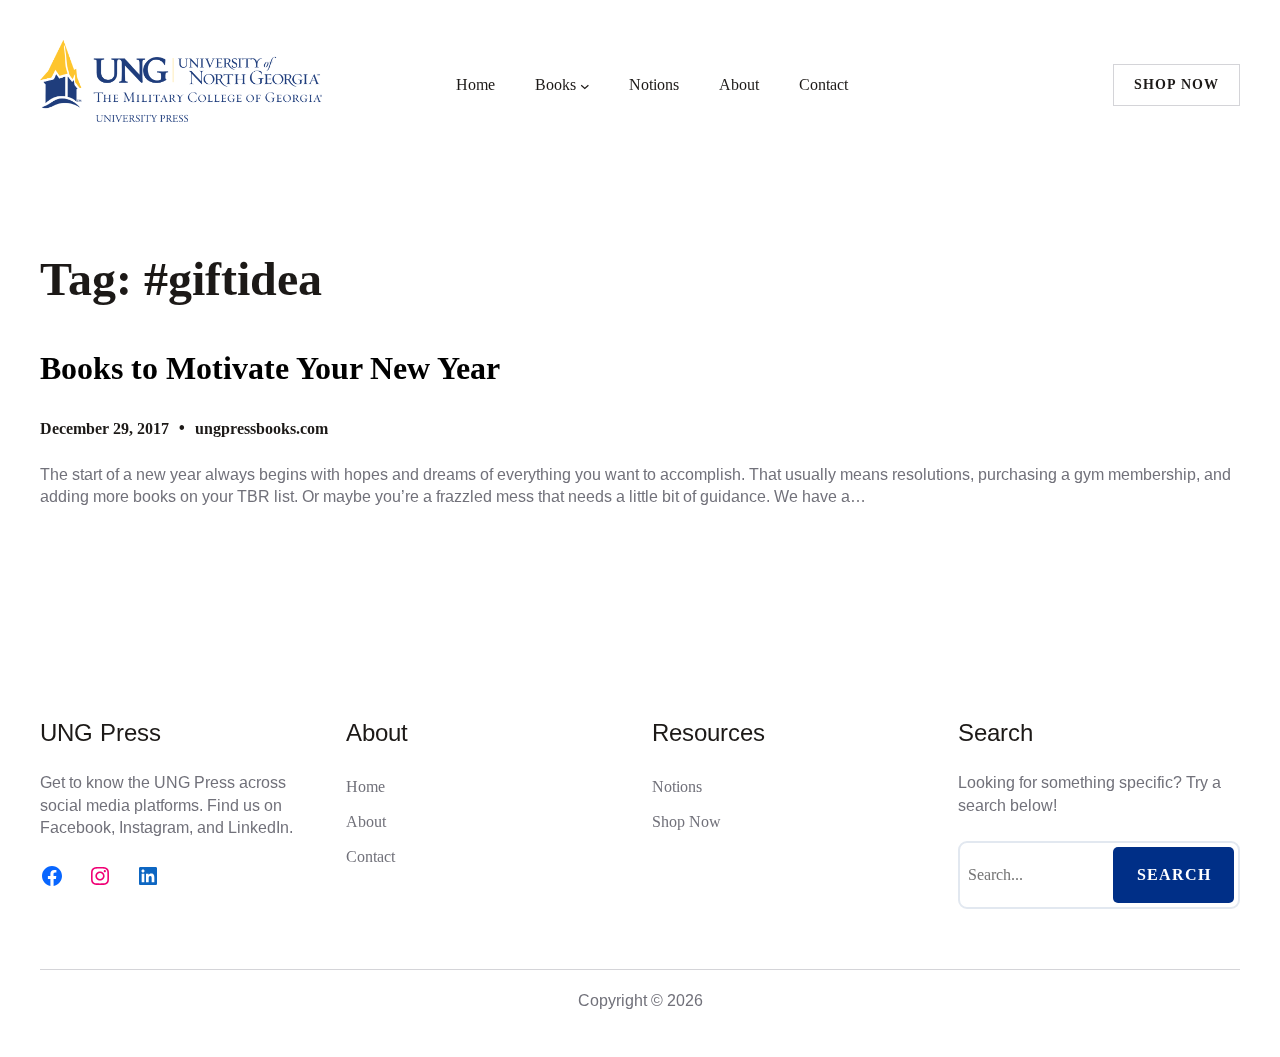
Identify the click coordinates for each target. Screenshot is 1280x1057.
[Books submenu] (585, 85)
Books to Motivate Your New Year (270, 368)
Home (475, 84)
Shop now (1176, 84)
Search (1174, 874)
